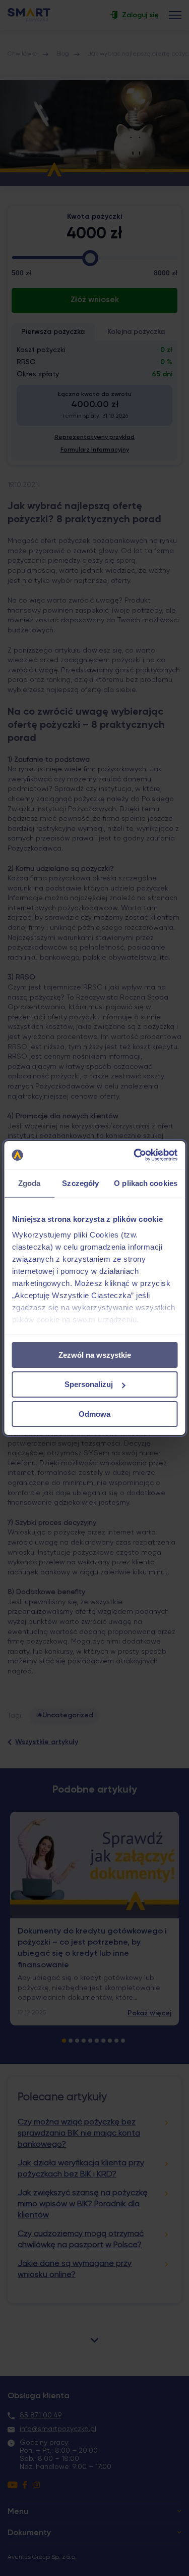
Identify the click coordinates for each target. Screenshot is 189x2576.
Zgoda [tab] (29, 1183)
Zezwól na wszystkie (95, 1354)
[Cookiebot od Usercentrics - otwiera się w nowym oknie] (135, 1155)
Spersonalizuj (89, 1384)
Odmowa (94, 1414)
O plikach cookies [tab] (146, 1183)
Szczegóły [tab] (80, 1183)
